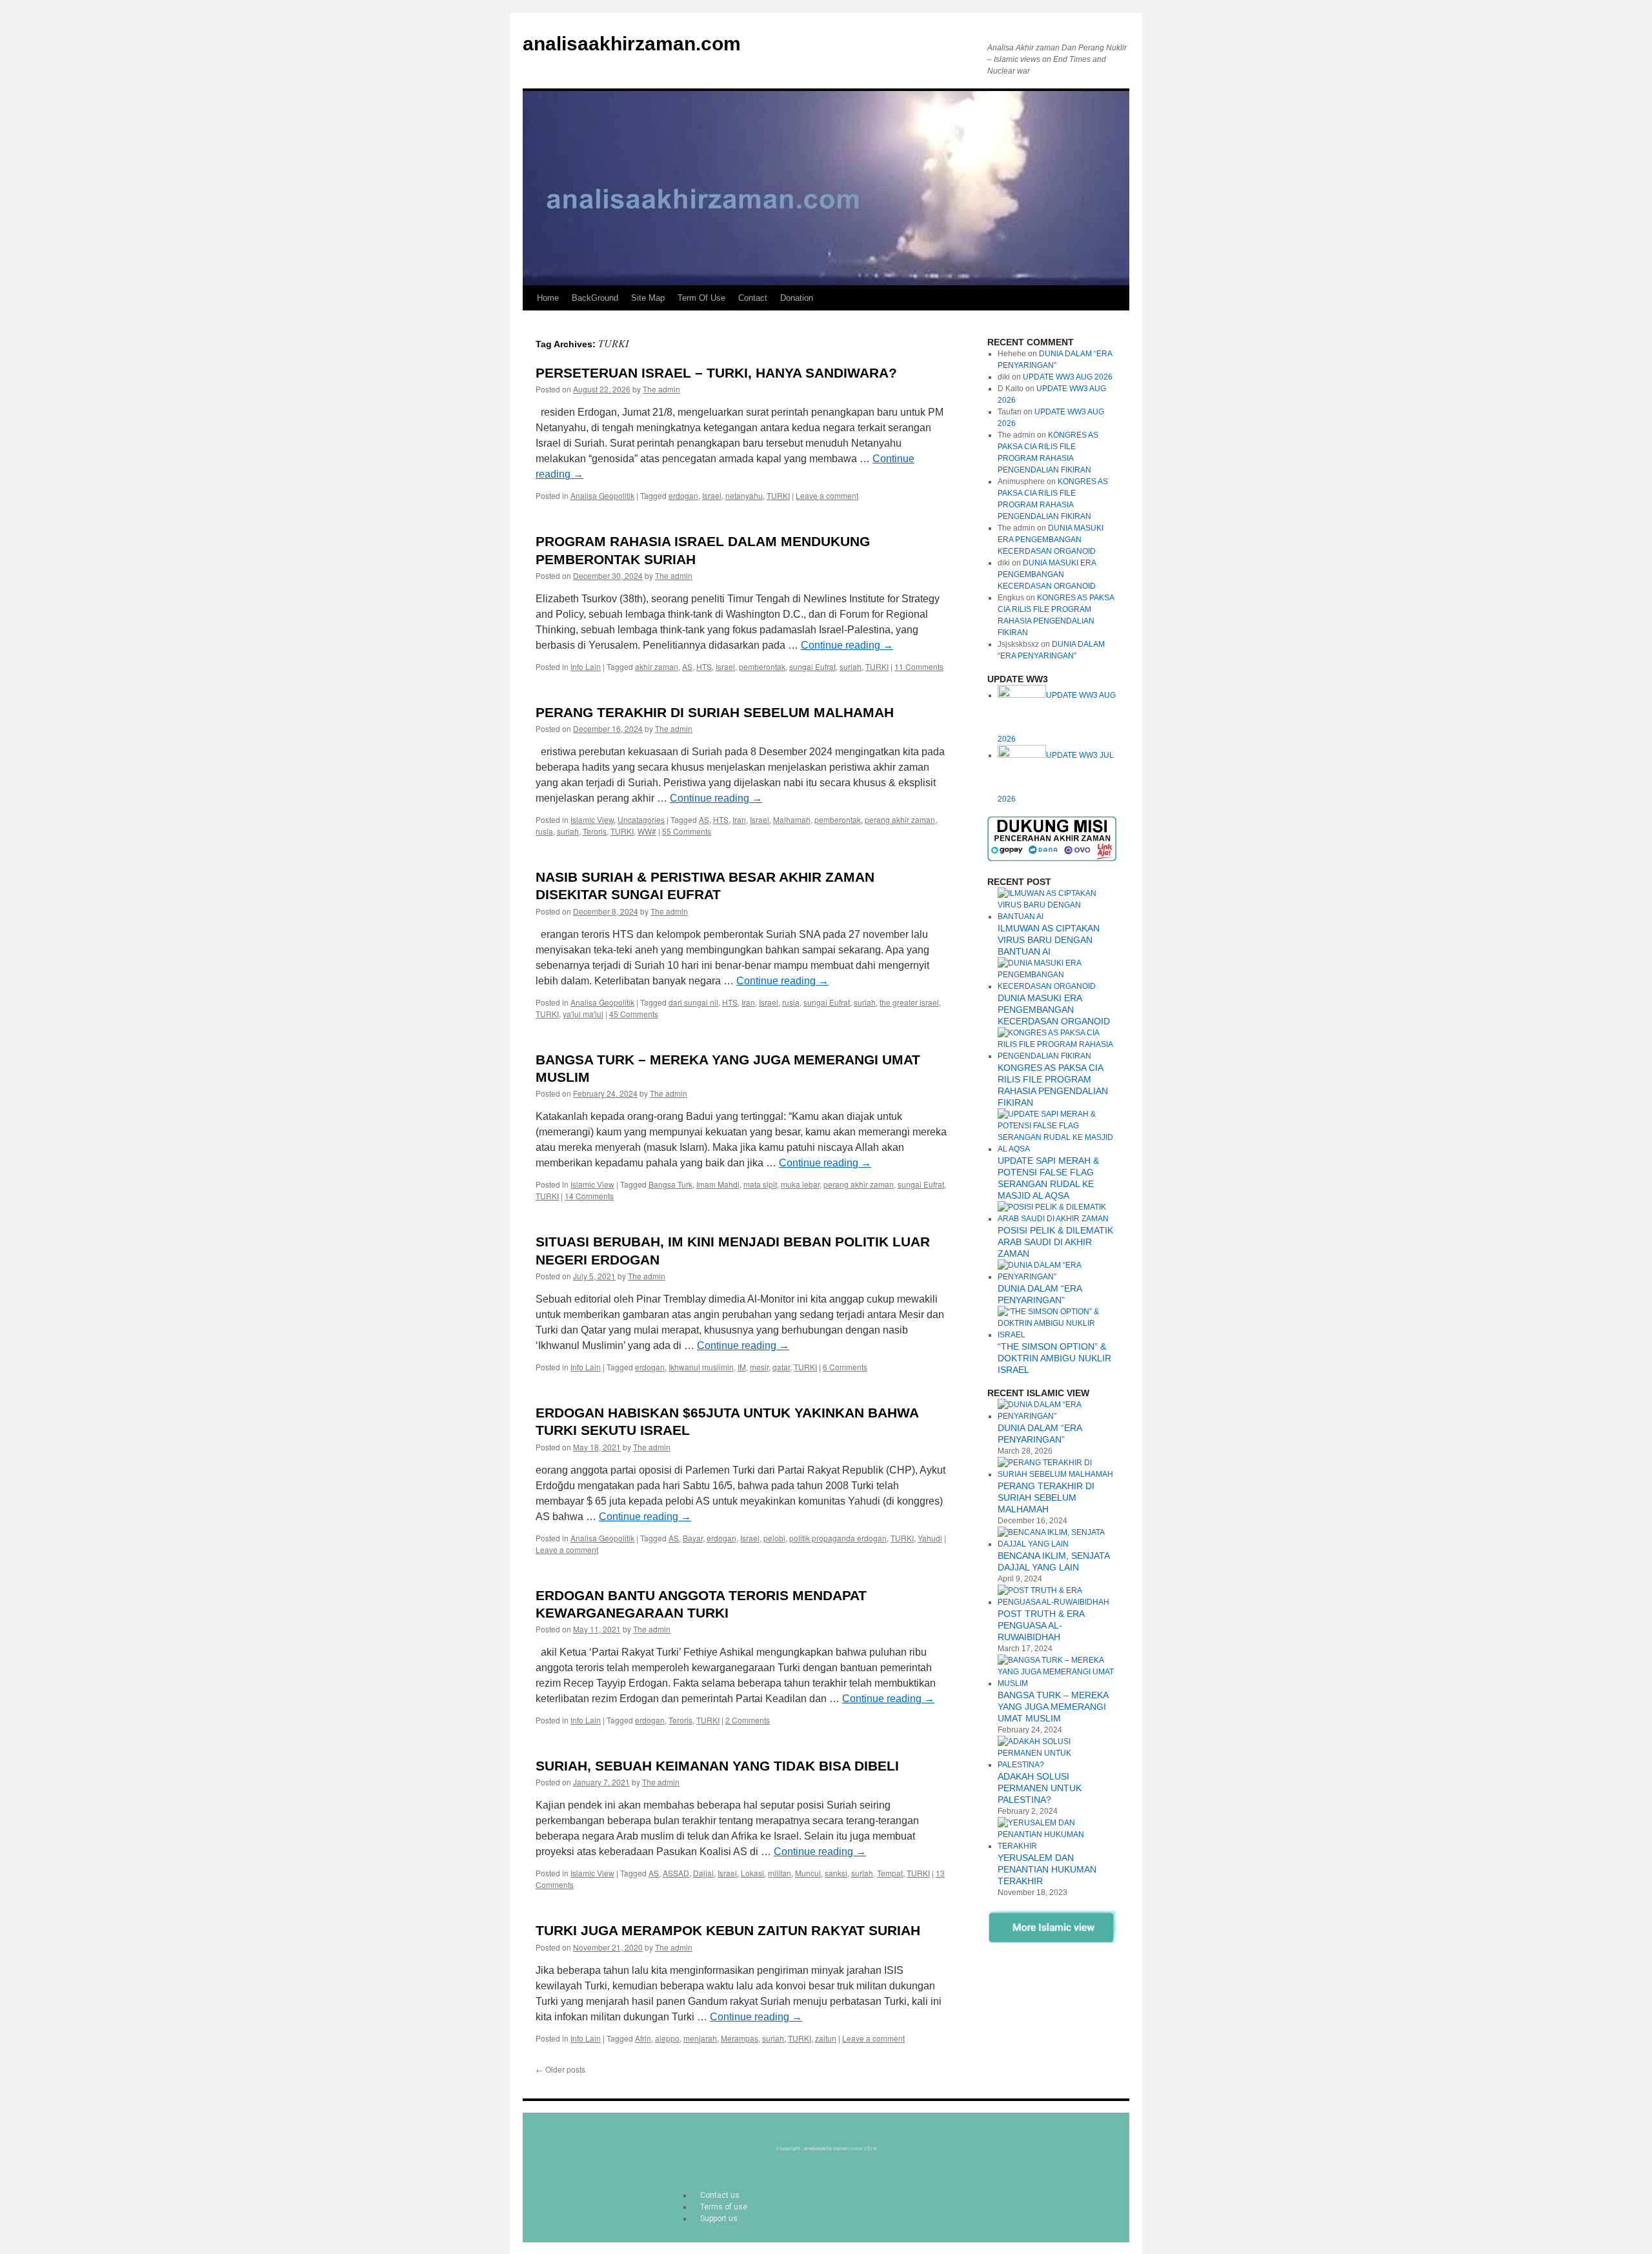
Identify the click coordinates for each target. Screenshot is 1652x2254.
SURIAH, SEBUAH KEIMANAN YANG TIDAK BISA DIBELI (717, 1766)
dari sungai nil (693, 1002)
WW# (647, 831)
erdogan (683, 495)
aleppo (667, 2038)
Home (548, 298)
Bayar (693, 1538)
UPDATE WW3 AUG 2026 (1068, 377)
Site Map (648, 298)
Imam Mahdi (718, 1184)
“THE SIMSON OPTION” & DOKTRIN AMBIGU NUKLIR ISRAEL (1054, 1358)
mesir (759, 1367)
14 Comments (589, 1196)
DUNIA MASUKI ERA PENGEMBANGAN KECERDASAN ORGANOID (1051, 540)
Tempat (890, 1873)
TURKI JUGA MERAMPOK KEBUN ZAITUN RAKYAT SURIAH (728, 1930)
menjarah (700, 2038)
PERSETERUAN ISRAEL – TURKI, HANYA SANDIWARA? (716, 373)
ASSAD (676, 1873)
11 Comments (919, 666)
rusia (544, 831)
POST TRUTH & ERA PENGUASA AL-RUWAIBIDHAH (1041, 1625)
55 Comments (687, 831)
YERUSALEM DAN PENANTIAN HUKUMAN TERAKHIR (1047, 1869)
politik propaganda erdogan (838, 1538)
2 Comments (748, 1720)
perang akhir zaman (900, 819)
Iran (739, 819)
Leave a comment (827, 495)
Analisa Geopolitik (602, 495)
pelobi (774, 1538)
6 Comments (845, 1367)
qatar (781, 1367)
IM (742, 1367)
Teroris (595, 831)
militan (780, 1873)
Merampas (740, 2038)
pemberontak (762, 666)
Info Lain (586, 666)
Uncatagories (641, 819)
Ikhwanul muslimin (701, 1367)
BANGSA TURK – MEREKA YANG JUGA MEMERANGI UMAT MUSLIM (1053, 1707)
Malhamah (792, 819)
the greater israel (909, 1002)
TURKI (778, 495)
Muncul (808, 1873)
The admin (661, 389)
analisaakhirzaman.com (632, 44)
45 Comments (634, 1014)
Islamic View (592, 819)
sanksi (836, 1873)
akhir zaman (657, 666)
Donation (797, 298)
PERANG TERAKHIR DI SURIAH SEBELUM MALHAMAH (715, 712)
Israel (712, 495)
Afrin (643, 2038)
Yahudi (930, 1538)
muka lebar (800, 1184)
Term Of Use (701, 298)
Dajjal (703, 1873)
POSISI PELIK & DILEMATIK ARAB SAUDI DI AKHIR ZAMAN (1055, 1242)
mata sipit (760, 1184)
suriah (851, 666)
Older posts (560, 2069)
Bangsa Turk (670, 1184)
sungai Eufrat (812, 666)
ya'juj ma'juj (583, 1014)
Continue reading (847, 645)
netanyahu (744, 495)
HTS (704, 666)
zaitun (826, 2038)
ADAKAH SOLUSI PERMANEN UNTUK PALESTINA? (1040, 1788)
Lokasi (752, 1873)
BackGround (595, 298)
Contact (753, 298)
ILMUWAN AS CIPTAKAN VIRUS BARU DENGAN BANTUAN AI (1049, 940)
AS (687, 666)
